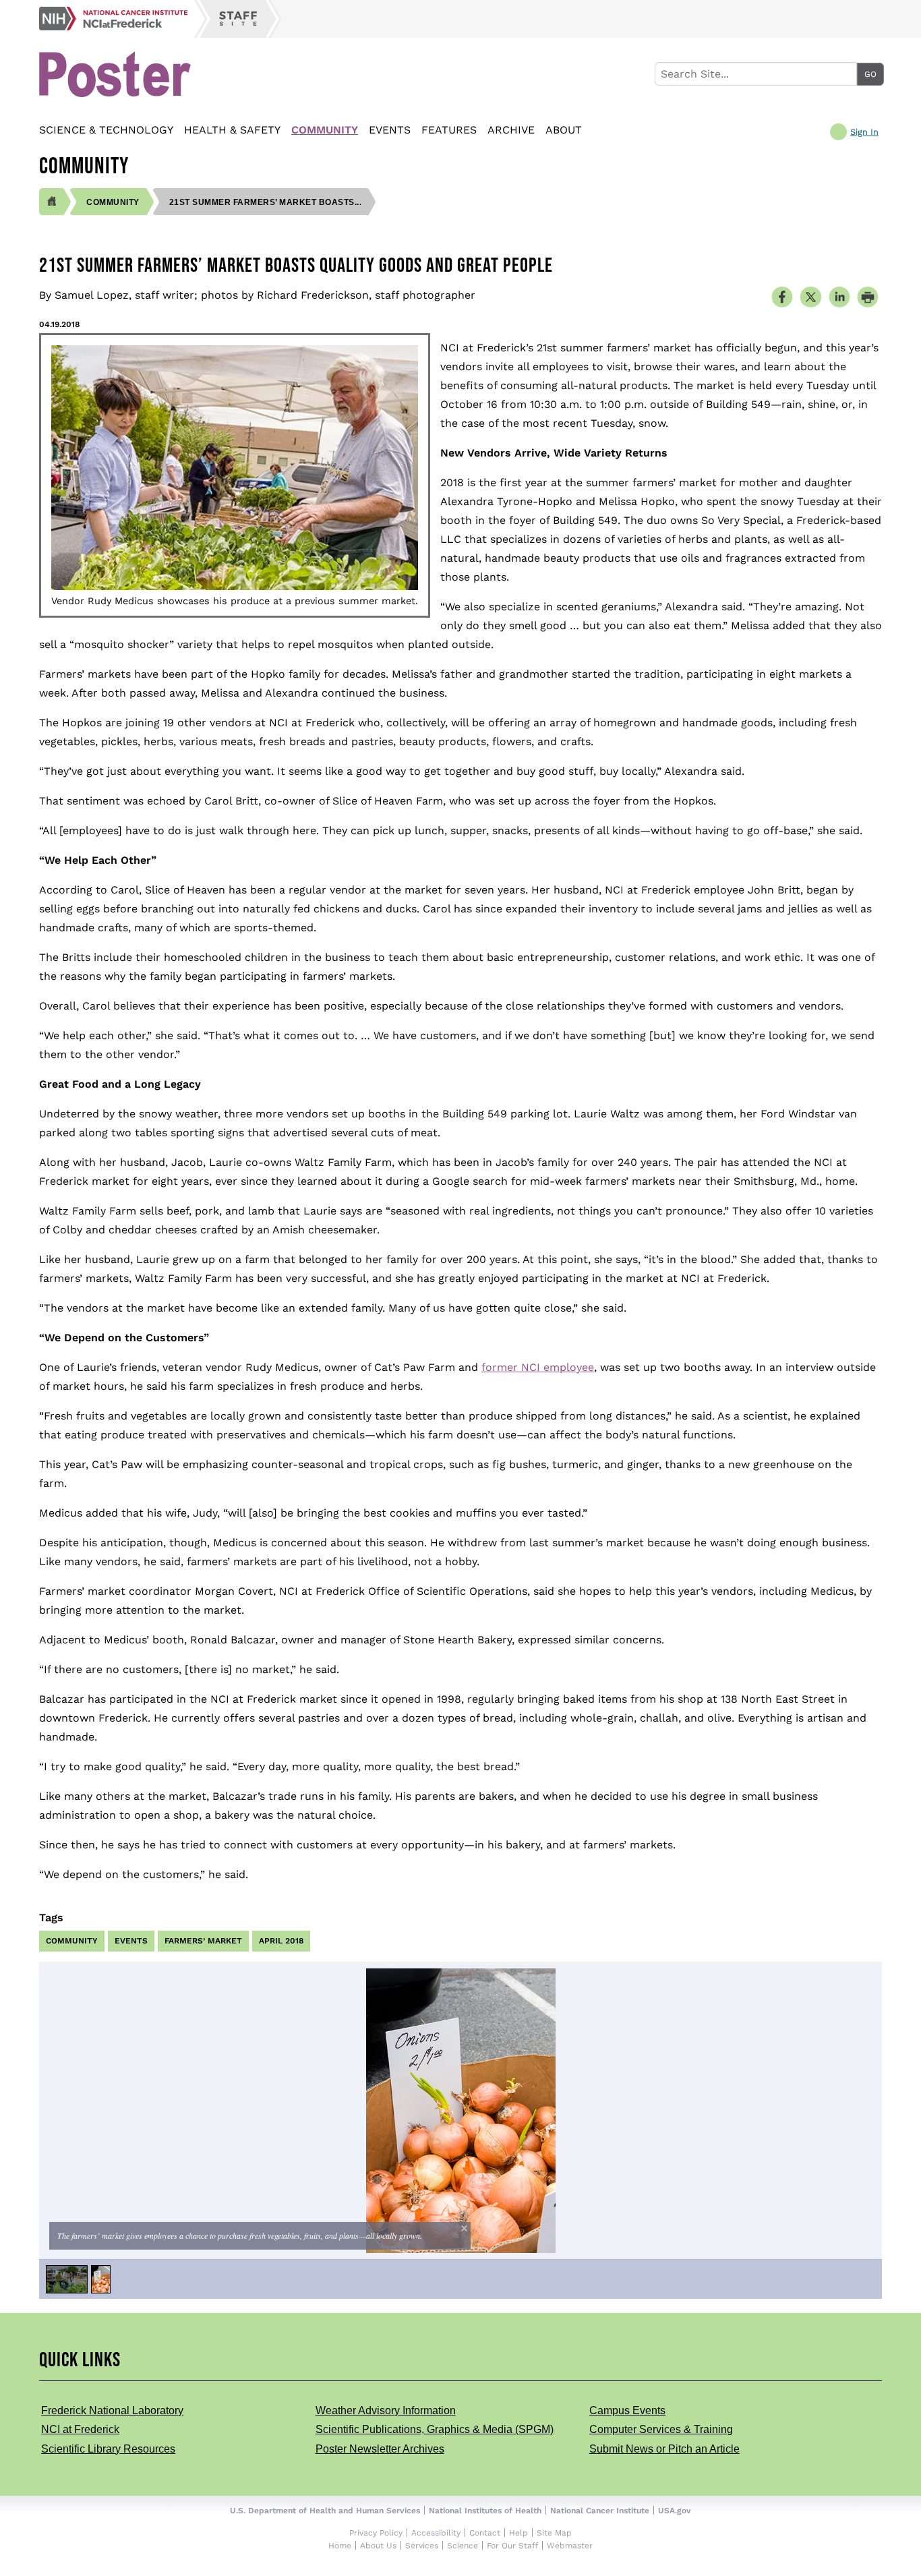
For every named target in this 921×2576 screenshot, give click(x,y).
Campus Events (627, 2410)
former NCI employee (538, 1367)
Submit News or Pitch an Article (664, 2449)
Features (449, 130)
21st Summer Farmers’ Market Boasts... (266, 202)
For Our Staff (512, 2546)
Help (518, 2533)
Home (340, 2546)
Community (325, 130)
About (564, 130)
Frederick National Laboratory (112, 2410)
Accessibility (436, 2533)
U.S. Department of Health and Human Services (325, 2511)
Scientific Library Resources (108, 2449)
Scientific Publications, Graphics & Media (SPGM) (435, 2429)
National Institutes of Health (485, 2511)
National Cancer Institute (600, 2511)
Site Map (554, 2533)
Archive (511, 130)
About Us (378, 2546)
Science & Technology (106, 130)
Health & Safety (232, 130)
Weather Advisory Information (386, 2410)
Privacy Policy (376, 2533)
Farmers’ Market (203, 1941)
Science (463, 2546)
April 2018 (281, 1941)
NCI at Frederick (80, 2429)
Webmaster (570, 2546)
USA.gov (675, 2511)
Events (390, 130)
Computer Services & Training (661, 2429)
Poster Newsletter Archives (380, 2449)
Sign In (864, 132)
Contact (485, 2533)
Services (422, 2546)
